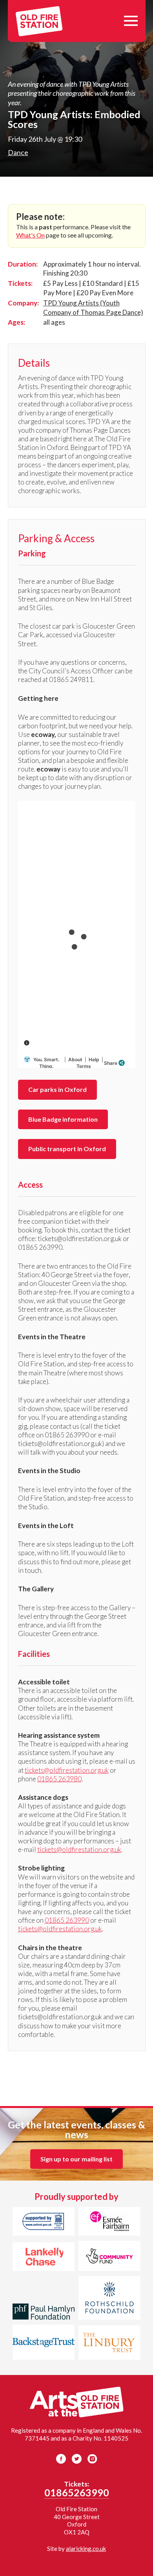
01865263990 (77, 2492)
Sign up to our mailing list (76, 2159)
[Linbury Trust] (109, 2344)
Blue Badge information (63, 1119)
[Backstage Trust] (44, 2343)
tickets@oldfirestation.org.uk (67, 1770)
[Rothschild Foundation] (109, 2299)
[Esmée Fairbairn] (109, 2223)
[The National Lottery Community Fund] (109, 2257)
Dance (18, 152)
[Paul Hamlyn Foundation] (44, 2313)
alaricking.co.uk (86, 2549)
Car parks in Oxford (57, 1089)
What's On (30, 235)
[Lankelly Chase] (44, 2258)
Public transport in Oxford (67, 1149)
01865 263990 (67, 1920)
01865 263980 (59, 1779)
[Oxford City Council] (44, 2223)
